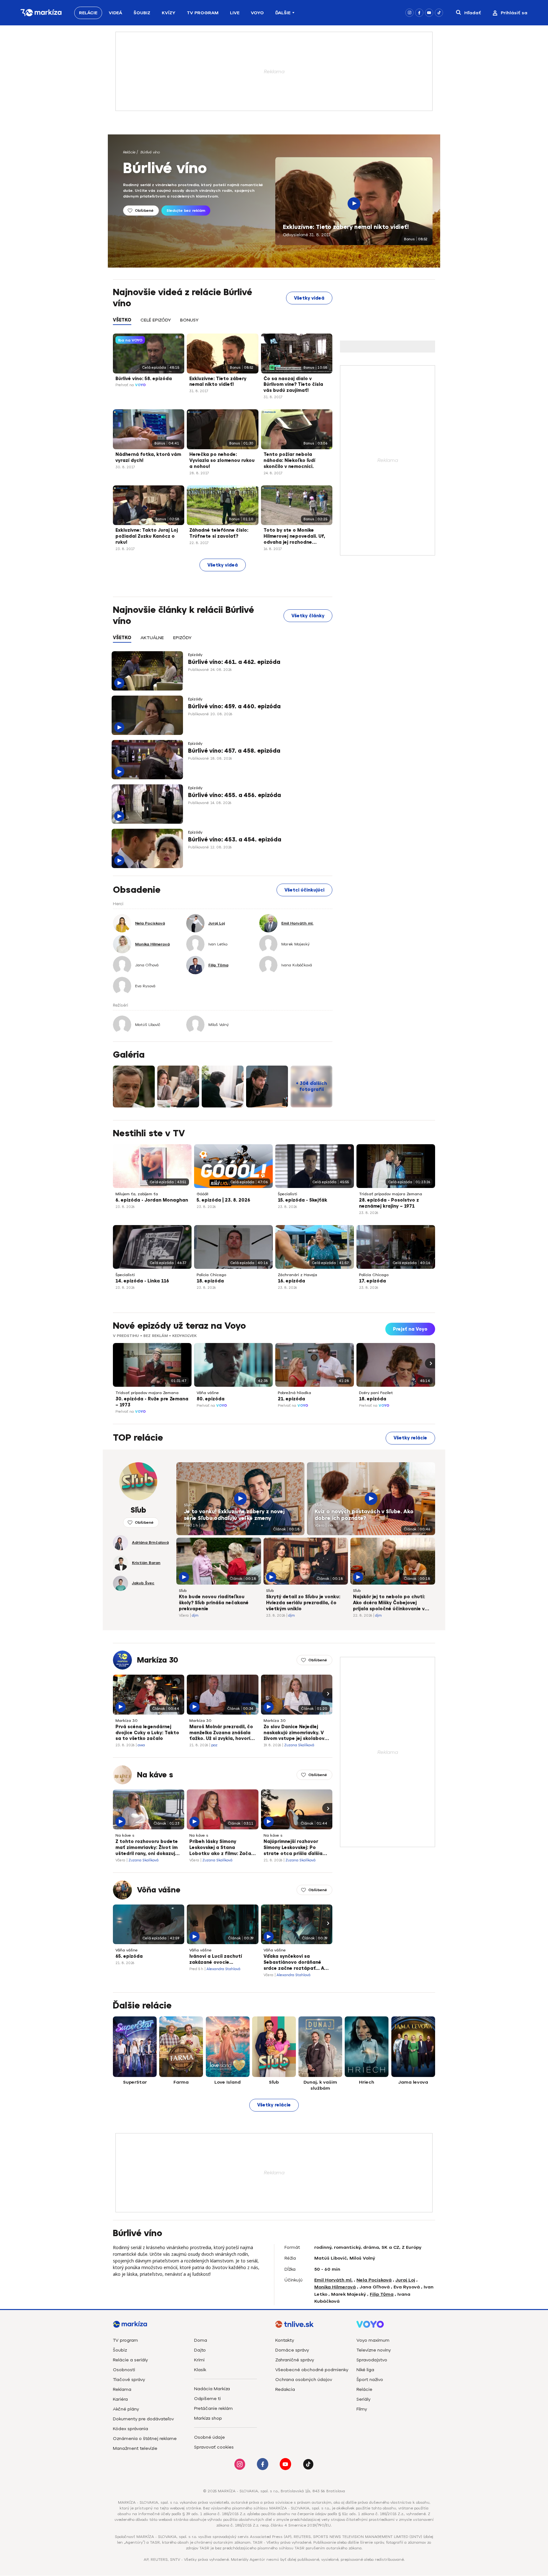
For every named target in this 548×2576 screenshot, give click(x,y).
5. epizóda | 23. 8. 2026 (223, 1200)
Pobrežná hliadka (294, 1393)
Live (235, 13)
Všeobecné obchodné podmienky (312, 2370)
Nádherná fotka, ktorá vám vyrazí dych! (148, 457)
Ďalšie (283, 13)
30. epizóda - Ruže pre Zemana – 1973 (152, 1402)
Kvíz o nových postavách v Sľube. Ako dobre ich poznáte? (364, 1515)
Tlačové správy (129, 2380)
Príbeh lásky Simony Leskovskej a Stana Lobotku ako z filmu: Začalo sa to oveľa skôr (222, 1848)
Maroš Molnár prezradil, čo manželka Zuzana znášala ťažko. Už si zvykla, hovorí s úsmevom (222, 1733)
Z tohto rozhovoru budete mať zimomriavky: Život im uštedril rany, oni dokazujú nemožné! (147, 1848)
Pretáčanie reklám (213, 2408)
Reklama (122, 2389)
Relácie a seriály (130, 2360)
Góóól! (202, 1194)
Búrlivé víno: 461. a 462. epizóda (234, 662)
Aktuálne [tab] (152, 638)
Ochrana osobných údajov (304, 2380)
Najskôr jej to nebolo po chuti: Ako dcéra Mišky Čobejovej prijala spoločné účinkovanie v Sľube (389, 1603)
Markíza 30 (158, 1660)
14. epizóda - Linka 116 (142, 1281)
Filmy (362, 2409)
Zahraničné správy (295, 2360)
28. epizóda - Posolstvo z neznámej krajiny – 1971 (389, 1203)
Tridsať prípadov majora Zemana (391, 1194)
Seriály (363, 2399)
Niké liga (365, 2370)
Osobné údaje (209, 2437)
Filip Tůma (382, 2294)
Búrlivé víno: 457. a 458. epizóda (234, 751)
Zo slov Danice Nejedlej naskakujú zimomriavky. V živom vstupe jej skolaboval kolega (296, 1733)
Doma (201, 2340)
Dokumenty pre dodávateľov (143, 2419)
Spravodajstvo (372, 2360)
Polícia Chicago (211, 1275)
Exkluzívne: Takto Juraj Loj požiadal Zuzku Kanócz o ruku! (147, 536)
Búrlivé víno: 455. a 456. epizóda (235, 795)
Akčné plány (126, 2409)
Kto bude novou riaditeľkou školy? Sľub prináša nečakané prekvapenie (214, 1603)
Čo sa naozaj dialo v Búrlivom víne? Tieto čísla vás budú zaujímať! (293, 385)
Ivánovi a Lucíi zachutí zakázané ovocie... (216, 1959)
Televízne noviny (374, 2350)
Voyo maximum (373, 2340)
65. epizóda (129, 1956)
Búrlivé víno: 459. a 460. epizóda (234, 706)
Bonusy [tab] (189, 320)
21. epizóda (291, 1399)
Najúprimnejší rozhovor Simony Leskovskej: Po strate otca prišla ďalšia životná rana (293, 1848)
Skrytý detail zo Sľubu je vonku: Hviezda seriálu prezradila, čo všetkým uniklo (303, 1603)
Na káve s (155, 1775)
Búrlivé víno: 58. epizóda (144, 379)
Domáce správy (292, 2350)
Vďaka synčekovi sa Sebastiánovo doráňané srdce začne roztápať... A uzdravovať (294, 1963)
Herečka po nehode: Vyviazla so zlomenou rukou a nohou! (222, 461)
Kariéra (120, 2399)
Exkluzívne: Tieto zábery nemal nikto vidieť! (346, 227)
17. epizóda (372, 1281)
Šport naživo (370, 2380)
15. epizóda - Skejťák (303, 1200)
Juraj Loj (405, 2280)
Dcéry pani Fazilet (376, 1393)
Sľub (188, 1505)
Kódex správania (130, 2429)
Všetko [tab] (122, 320)
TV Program (203, 13)
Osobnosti (124, 2370)
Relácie (88, 13)
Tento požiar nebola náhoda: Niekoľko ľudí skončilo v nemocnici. (289, 461)
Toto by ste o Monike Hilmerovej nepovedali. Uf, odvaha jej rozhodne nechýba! (294, 537)
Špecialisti (287, 1194)
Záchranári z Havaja (297, 1275)
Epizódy (195, 655)
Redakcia (285, 2389)
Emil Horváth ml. (333, 2280)
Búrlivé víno (150, 152)
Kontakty (285, 2340)
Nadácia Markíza (212, 2389)
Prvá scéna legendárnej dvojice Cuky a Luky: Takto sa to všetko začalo (147, 1733)
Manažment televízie (135, 2448)
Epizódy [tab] (182, 638)
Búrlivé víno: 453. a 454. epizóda (235, 840)
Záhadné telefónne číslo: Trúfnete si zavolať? (219, 533)
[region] (223, 324)
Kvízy (169, 13)
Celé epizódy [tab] (156, 320)
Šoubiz (142, 13)
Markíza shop (208, 2418)
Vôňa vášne (208, 1393)
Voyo (257, 13)
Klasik (200, 2370)
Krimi (199, 2360)
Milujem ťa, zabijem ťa (137, 1194)
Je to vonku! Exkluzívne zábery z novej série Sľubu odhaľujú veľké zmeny (234, 1515)
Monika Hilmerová (335, 2287)
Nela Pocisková (374, 2280)
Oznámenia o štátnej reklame (145, 2439)
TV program (125, 2340)
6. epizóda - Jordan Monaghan (152, 1200)
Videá (115, 13)
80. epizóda (211, 1399)
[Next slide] (430, 1363)
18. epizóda (210, 1281)
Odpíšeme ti (207, 2399)
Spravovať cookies (214, 2447)
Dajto (200, 2350)
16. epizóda (291, 1281)
